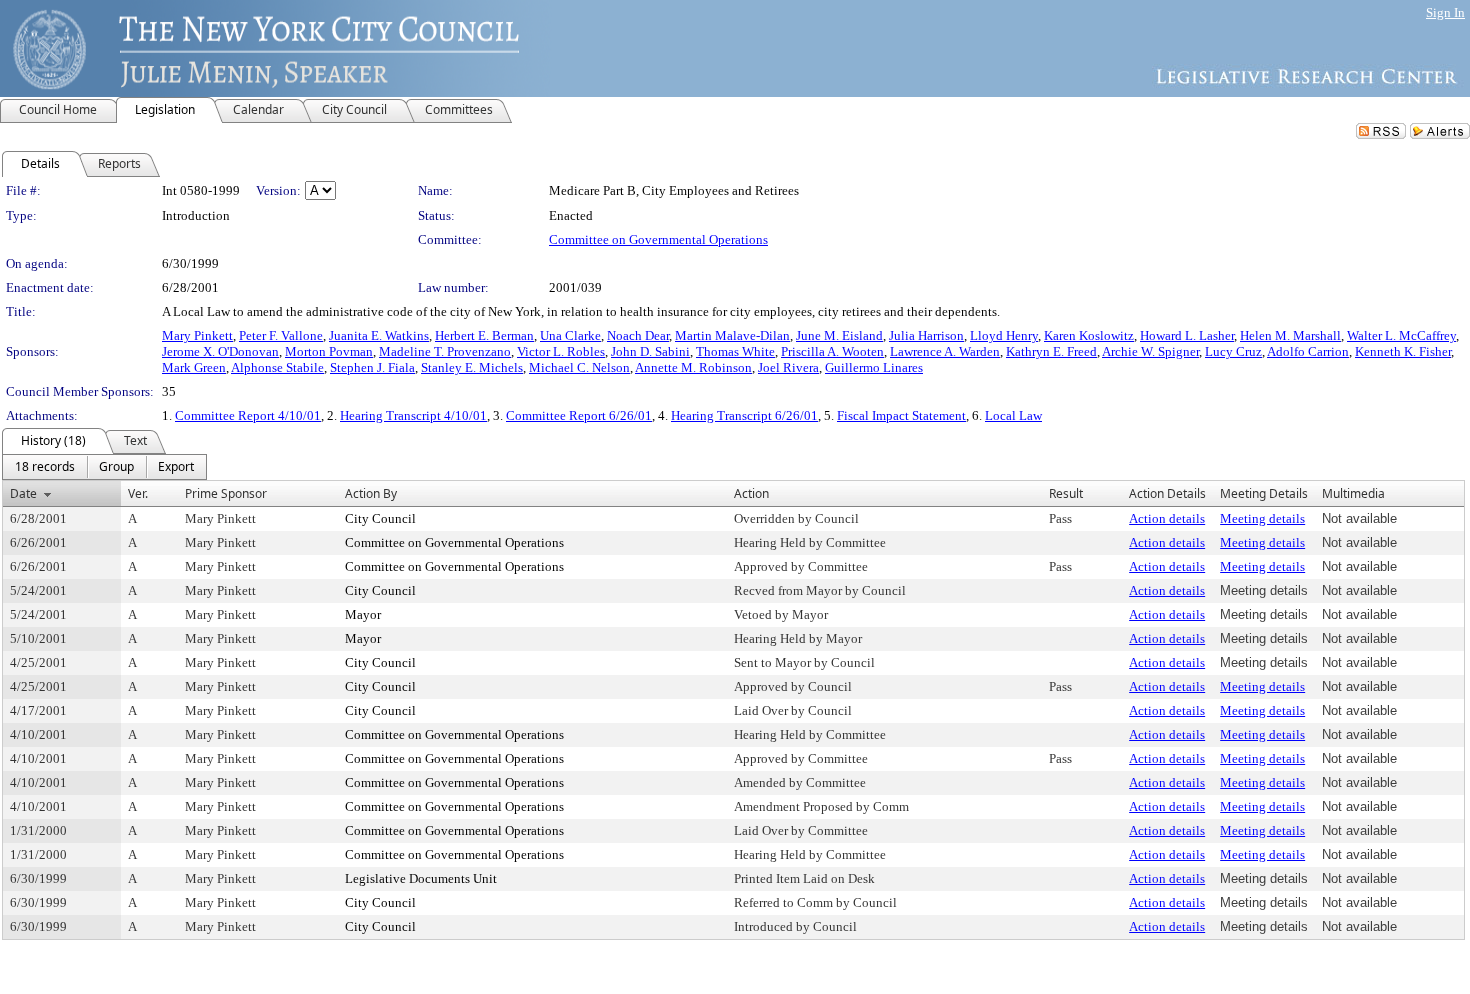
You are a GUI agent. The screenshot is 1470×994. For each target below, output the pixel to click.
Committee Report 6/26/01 (579, 415)
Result (1066, 493)
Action (751, 493)
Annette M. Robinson (693, 367)
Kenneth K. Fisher (1403, 351)
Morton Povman (329, 351)
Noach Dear (638, 335)
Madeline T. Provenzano (445, 351)
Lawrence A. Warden (945, 351)
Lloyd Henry (1004, 335)
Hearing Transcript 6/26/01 (744, 415)
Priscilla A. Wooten (832, 351)
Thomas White (735, 351)
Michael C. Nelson (579, 367)
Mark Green (194, 367)
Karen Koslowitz (1089, 335)
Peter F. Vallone (281, 335)
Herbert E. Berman (484, 335)
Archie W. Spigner (1150, 351)
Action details (1167, 518)
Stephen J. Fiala (372, 367)
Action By (371, 493)
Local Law (1013, 415)
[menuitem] (45, 467)
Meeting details (1262, 518)
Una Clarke (570, 335)
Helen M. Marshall (1290, 335)
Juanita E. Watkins (379, 335)
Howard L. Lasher (1187, 335)
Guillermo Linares (874, 367)
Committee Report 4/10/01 (248, 415)
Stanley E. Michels (472, 367)
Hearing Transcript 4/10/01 (413, 415)
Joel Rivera (788, 367)
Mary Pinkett (197, 335)
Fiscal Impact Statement (901, 415)
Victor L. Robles (561, 351)
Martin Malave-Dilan (732, 335)
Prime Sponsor (226, 493)
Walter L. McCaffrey (1401, 335)
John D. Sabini (650, 351)
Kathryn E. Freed (1051, 351)
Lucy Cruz (1233, 351)
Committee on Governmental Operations (658, 239)
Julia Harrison (926, 335)
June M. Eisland (839, 335)
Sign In (1445, 12)
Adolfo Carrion (1308, 351)
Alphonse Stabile (277, 367)
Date (23, 493)
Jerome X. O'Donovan (220, 351)
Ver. (138, 493)
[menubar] (104, 467)
